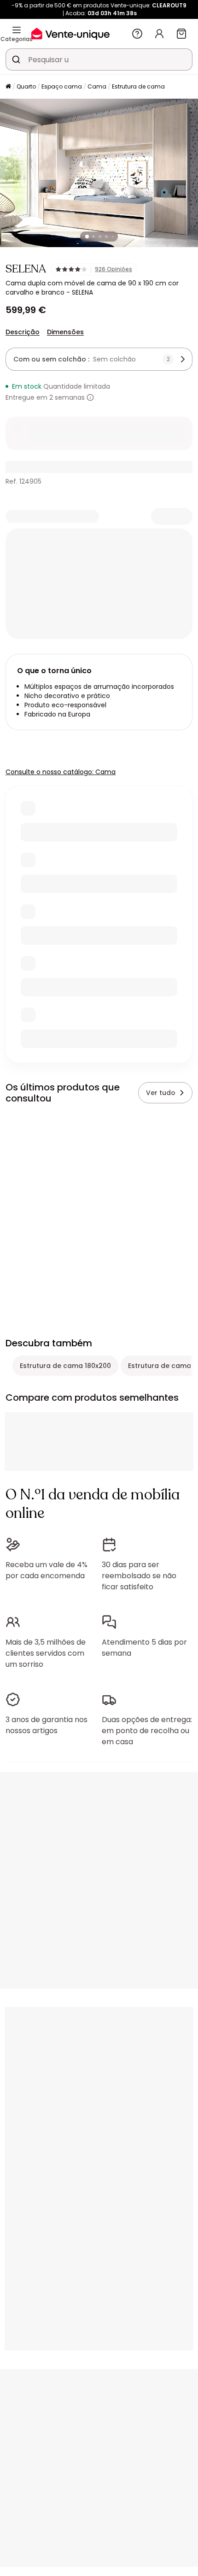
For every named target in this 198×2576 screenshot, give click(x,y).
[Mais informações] (90, 397)
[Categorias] (17, 30)
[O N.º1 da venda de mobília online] (70, 33)
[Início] (8, 87)
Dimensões (65, 332)
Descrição (23, 332)
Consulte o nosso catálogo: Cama (61, 772)
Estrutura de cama (138, 86)
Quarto (26, 86)
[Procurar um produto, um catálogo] (16, 59)
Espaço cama (62, 86)
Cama (97, 86)
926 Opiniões (114, 269)
